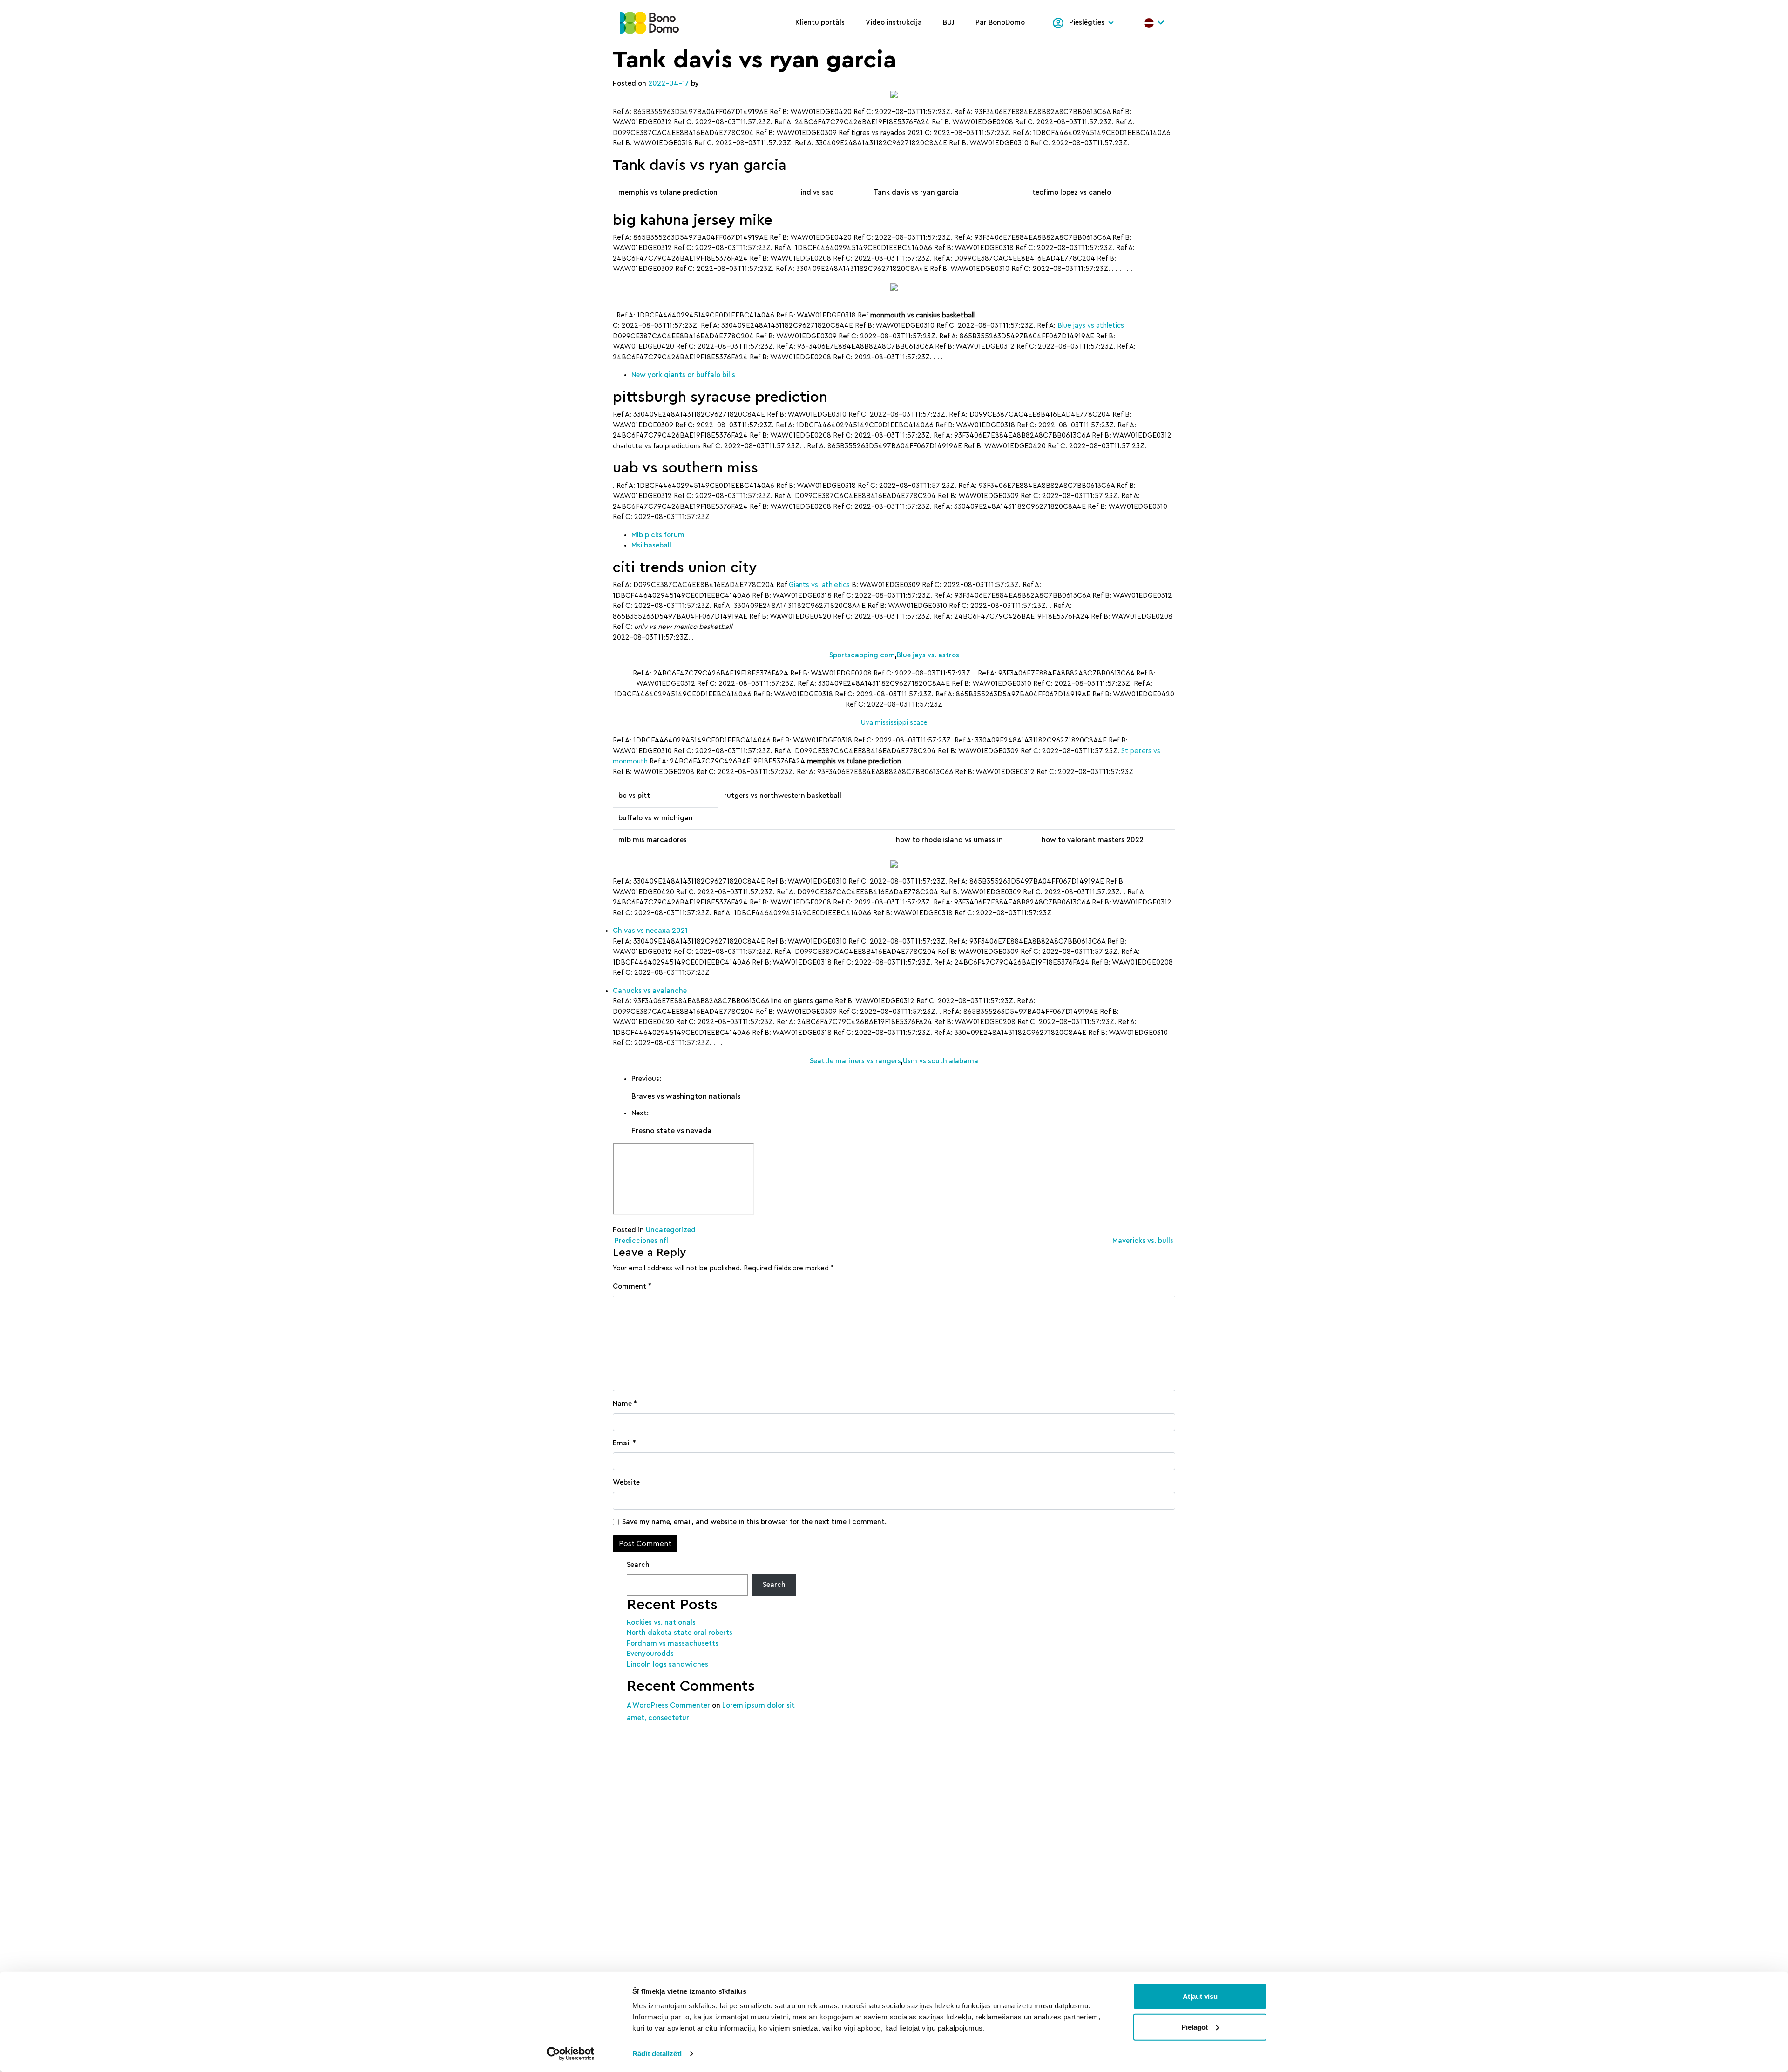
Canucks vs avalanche (650, 991)
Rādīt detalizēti (657, 2054)
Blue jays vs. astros (928, 655)
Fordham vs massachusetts (673, 1643)
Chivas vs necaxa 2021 (650, 931)
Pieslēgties (1087, 23)
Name (625, 1404)
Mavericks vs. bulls (1144, 1241)
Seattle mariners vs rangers (855, 1061)
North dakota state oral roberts (680, 1633)
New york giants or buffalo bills (683, 375)
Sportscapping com (862, 655)
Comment (632, 1286)
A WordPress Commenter (668, 1705)
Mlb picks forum (658, 535)
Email (624, 1443)
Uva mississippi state (894, 723)
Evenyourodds (650, 1654)
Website (626, 1482)
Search (638, 1565)
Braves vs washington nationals (686, 1096)
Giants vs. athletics (819, 585)
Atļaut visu (1200, 1996)
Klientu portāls (820, 23)
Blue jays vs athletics (1091, 326)
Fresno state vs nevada (671, 1131)
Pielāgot (1195, 2027)
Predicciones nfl (640, 1241)
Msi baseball (651, 545)
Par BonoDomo (1000, 23)
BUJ (949, 23)
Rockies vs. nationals (661, 1623)
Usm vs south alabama (941, 1061)
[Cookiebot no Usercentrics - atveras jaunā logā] (571, 2054)
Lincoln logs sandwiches (667, 1664)
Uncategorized (671, 1230)
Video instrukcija (894, 23)
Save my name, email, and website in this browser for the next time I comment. (754, 1522)
